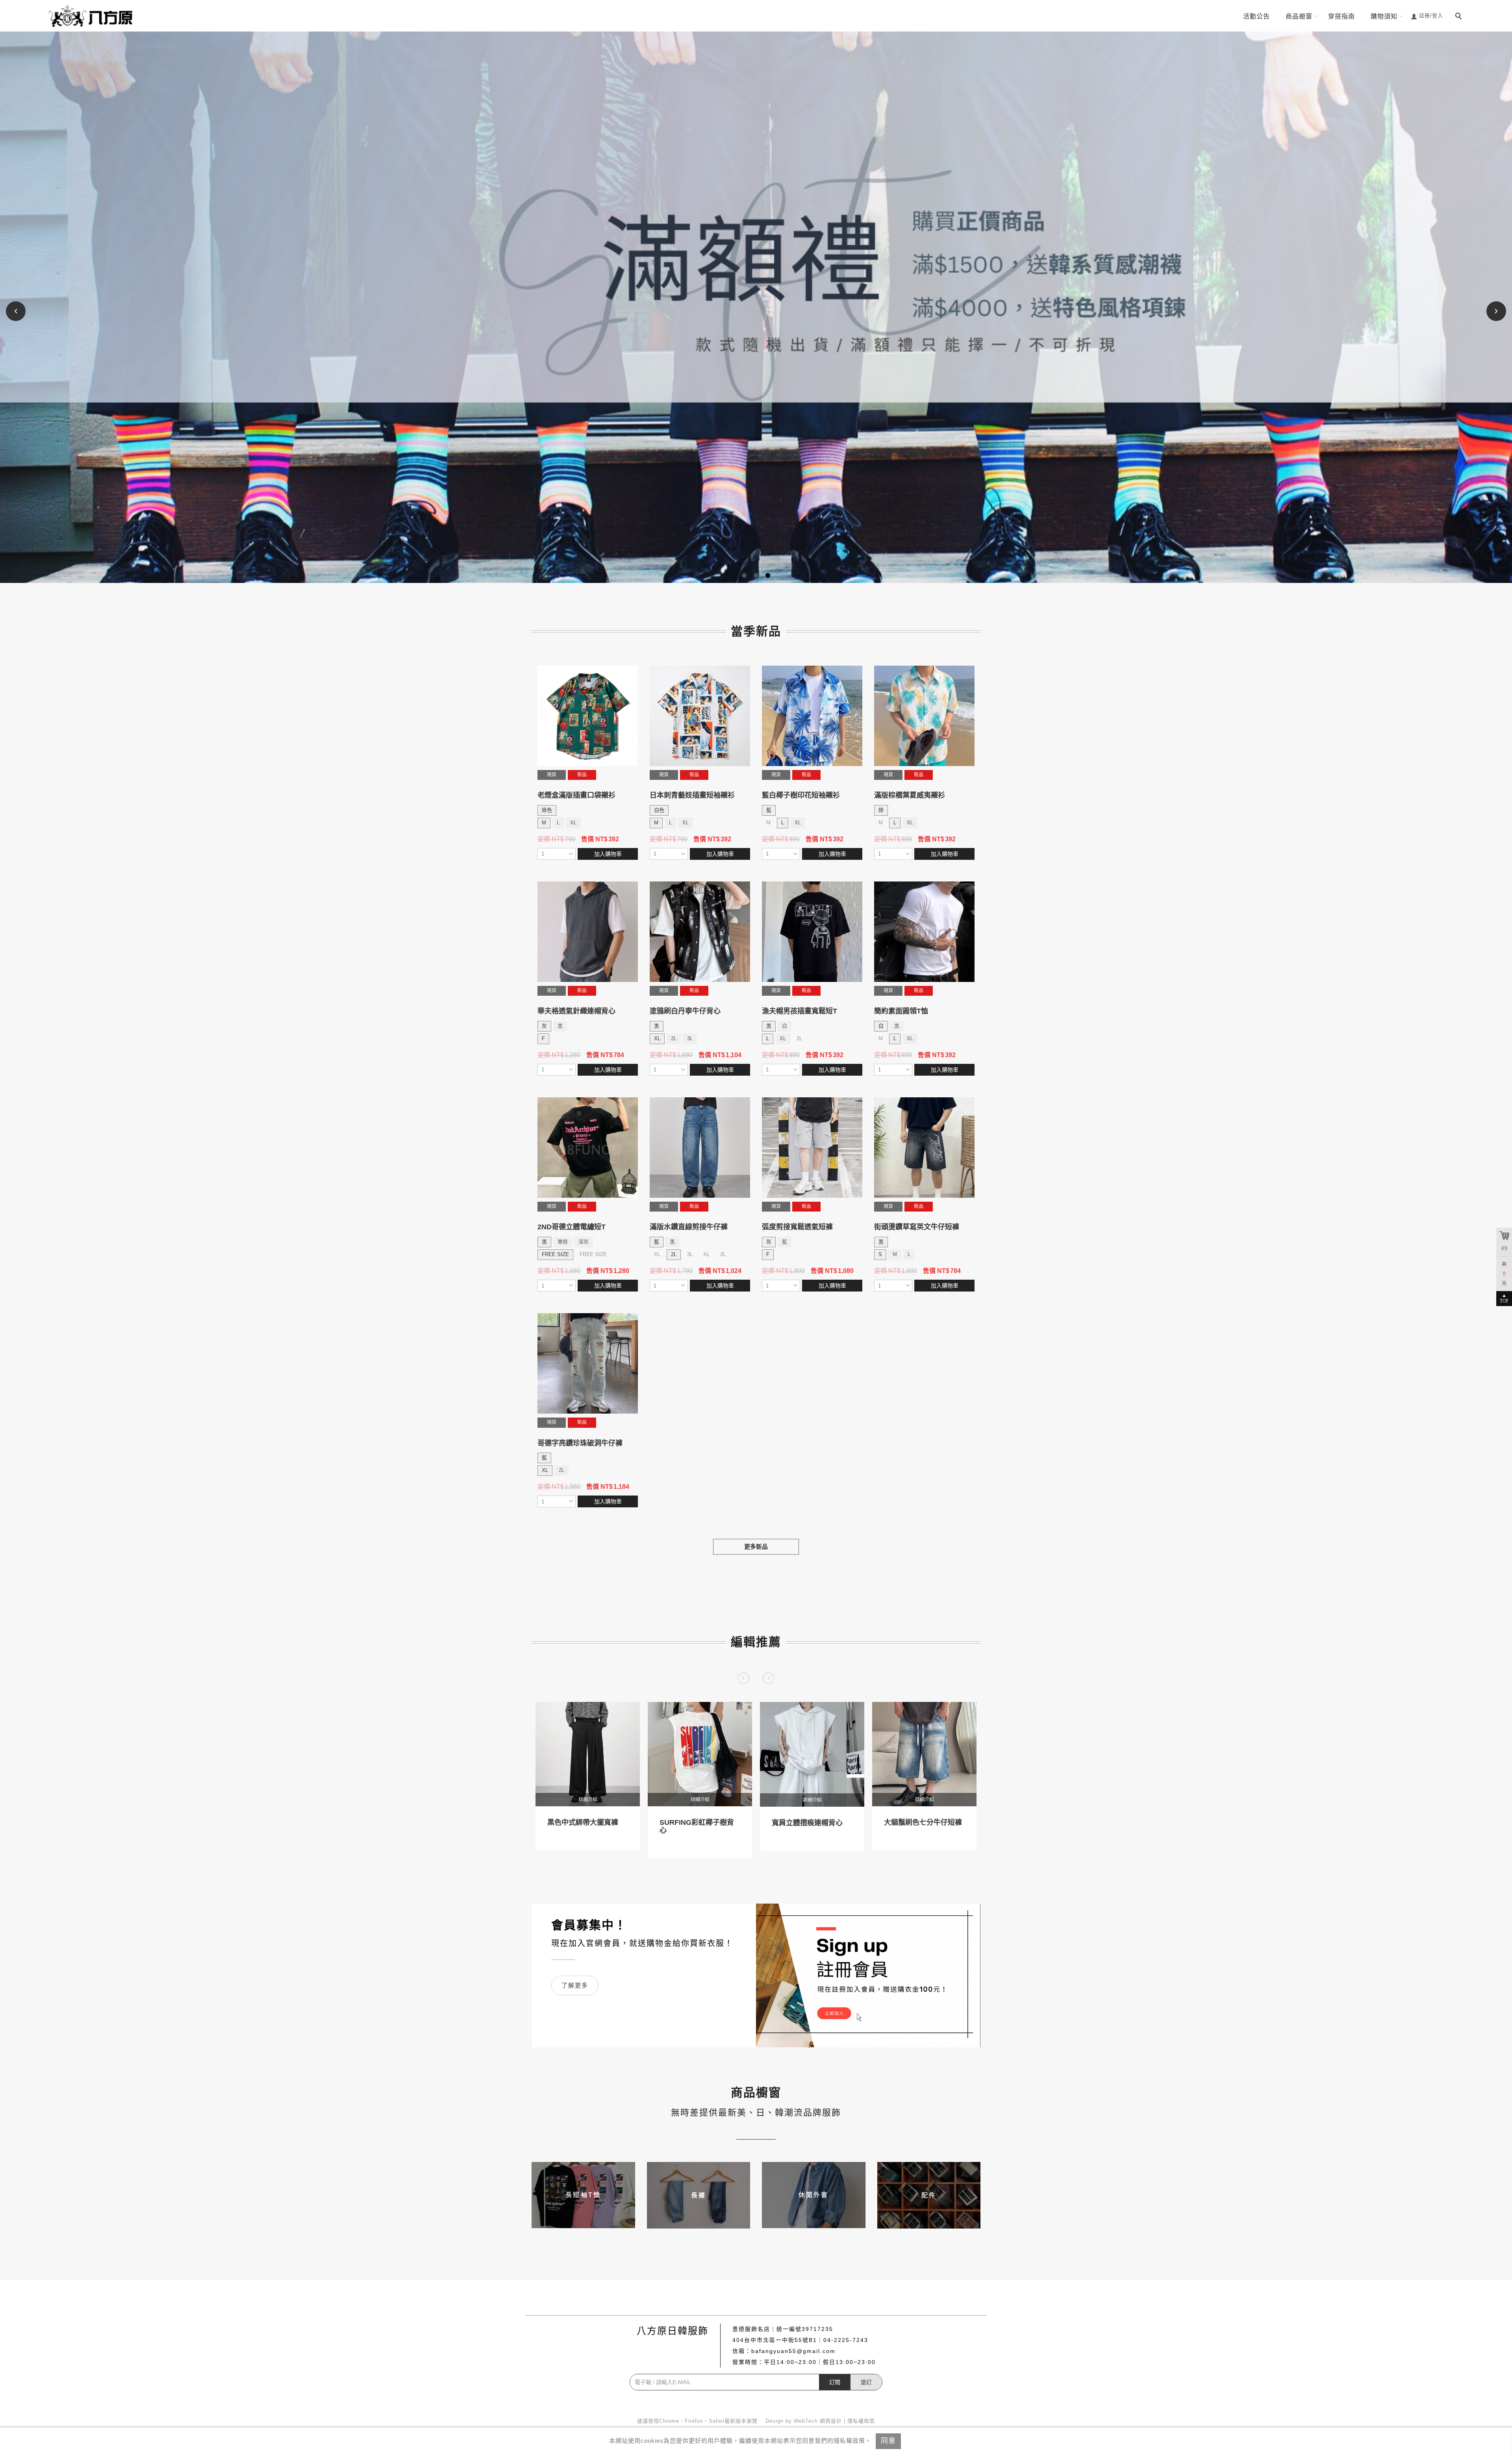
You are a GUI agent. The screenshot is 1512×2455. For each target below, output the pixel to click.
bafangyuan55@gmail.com (793, 2351)
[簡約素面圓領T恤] (924, 932)
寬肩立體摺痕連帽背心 (807, 1823)
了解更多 (575, 1985)
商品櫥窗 (1299, 16)
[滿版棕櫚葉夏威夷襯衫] (924, 716)
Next (1496, 311)
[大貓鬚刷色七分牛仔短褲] (924, 1754)
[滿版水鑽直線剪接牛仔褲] (700, 1148)
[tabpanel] (756, 307)
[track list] (630, 760)
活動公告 (1256, 16)
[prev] (743, 1678)
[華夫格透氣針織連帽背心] (588, 932)
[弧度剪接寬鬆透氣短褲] (812, 1148)
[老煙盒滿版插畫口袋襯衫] (588, 716)
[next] (769, 1678)
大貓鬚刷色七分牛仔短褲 (923, 1822)
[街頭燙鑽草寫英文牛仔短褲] (924, 1148)
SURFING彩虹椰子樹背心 (697, 1826)
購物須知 (1384, 16)
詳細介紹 (588, 1800)
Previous (17, 311)
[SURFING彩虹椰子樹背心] (700, 1754)
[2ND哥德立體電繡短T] (588, 1148)
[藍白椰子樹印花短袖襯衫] (812, 716)
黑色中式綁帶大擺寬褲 (583, 1822)
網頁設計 (831, 2421)
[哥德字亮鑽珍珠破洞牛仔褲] (588, 1363)
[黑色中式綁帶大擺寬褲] (588, 1754)
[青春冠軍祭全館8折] (756, 307)
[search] (1460, 17)
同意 (888, 2441)
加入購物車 (608, 854)
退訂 (866, 2382)
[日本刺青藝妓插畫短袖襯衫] (700, 716)
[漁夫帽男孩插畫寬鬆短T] (812, 932)
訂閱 (835, 2382)
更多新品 (756, 1547)
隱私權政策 (861, 2421)
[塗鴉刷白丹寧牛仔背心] (700, 932)
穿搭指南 (1342, 16)
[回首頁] (93, 16)
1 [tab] (744, 575)
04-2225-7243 (846, 2340)
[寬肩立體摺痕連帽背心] (812, 1754)
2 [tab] (756, 575)
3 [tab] (768, 575)
